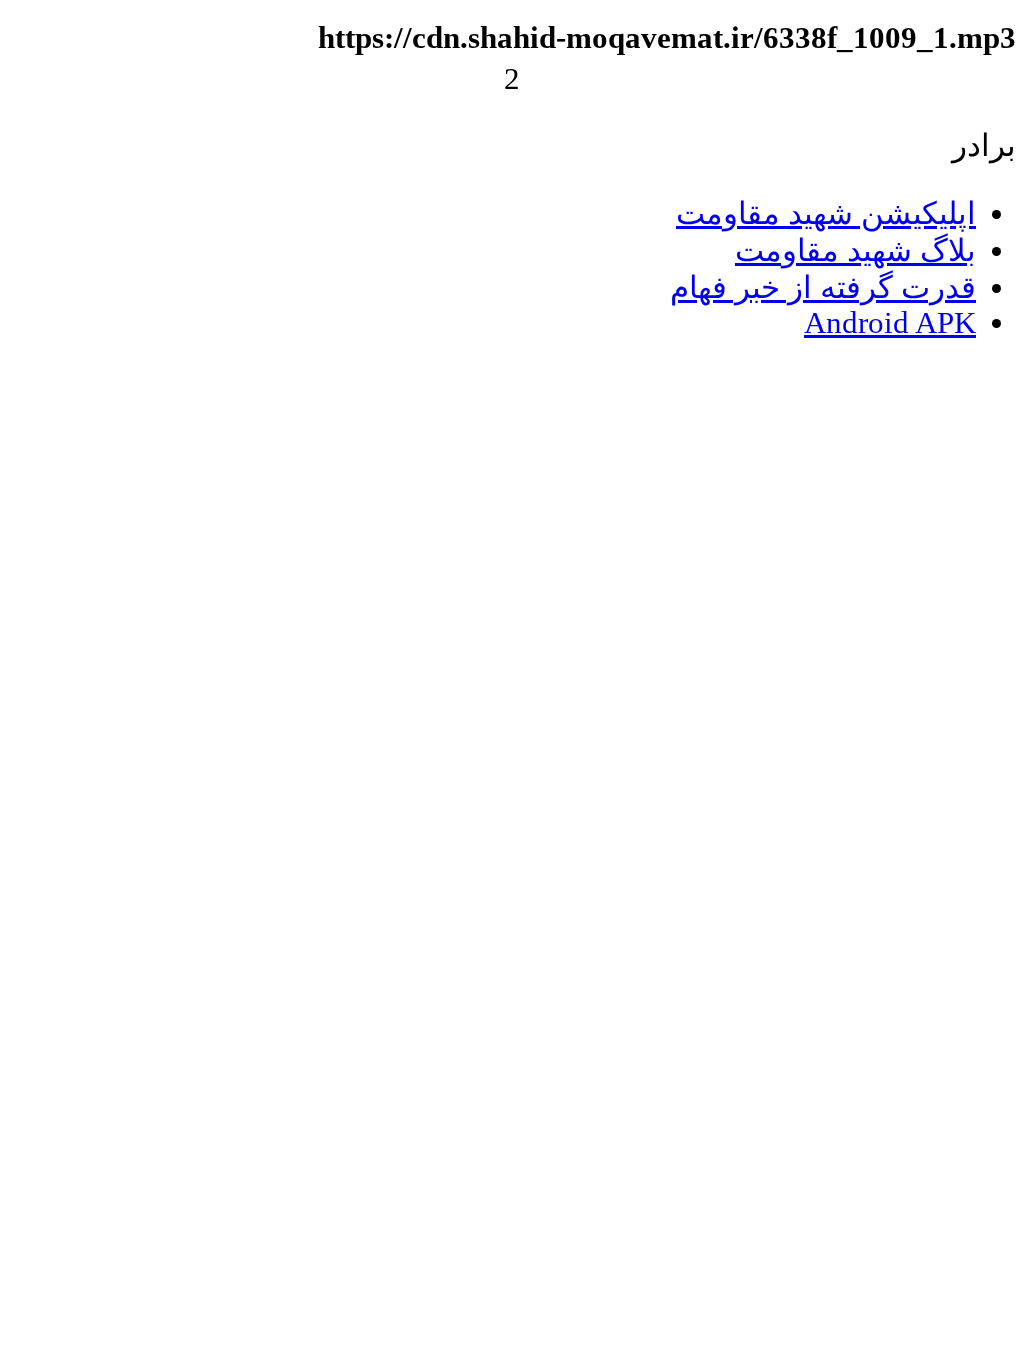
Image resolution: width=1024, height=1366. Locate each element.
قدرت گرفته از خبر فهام (823, 288)
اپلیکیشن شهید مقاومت (826, 214)
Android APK (890, 323)
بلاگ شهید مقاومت (855, 251)
